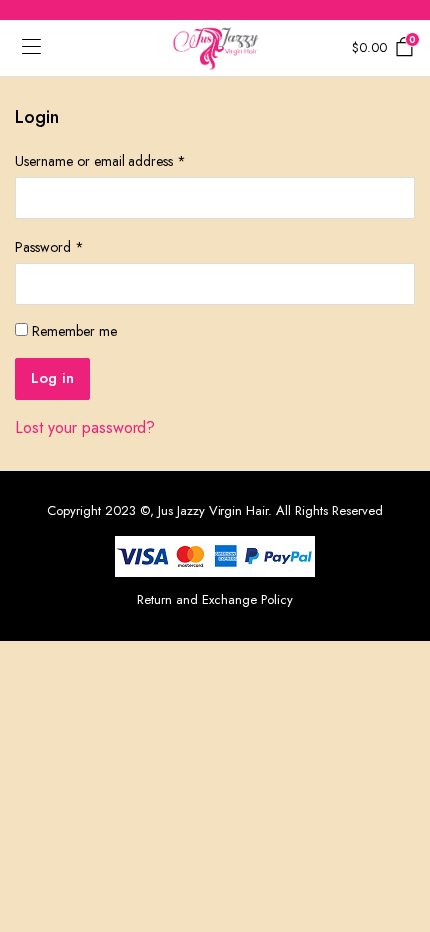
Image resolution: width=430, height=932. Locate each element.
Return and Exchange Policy (214, 599)
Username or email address (100, 161)
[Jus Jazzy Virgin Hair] (215, 48)
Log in (52, 378)
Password (49, 247)
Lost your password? (85, 427)
